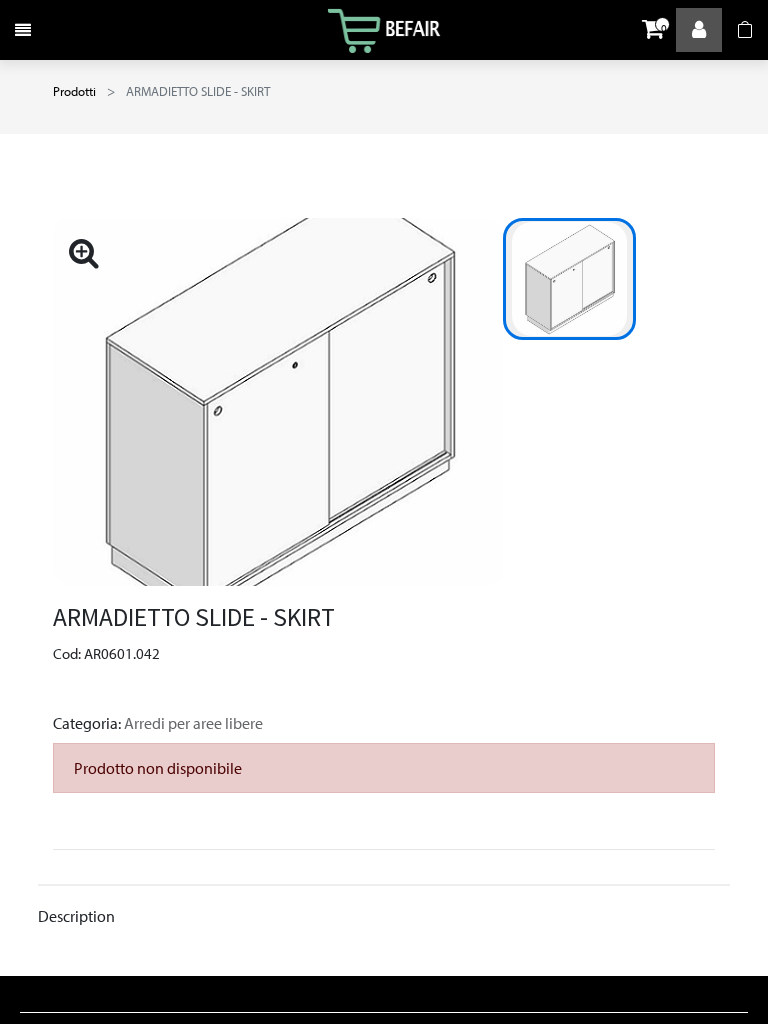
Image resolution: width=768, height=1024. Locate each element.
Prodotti (74, 91)
